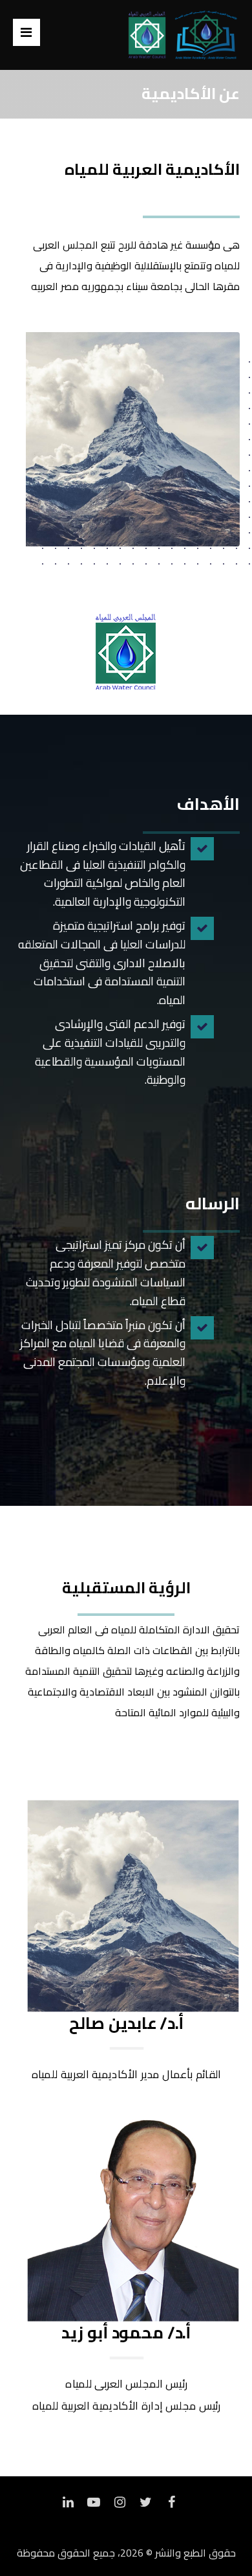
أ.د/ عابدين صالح (126, 2023)
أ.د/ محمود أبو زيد (126, 2332)
